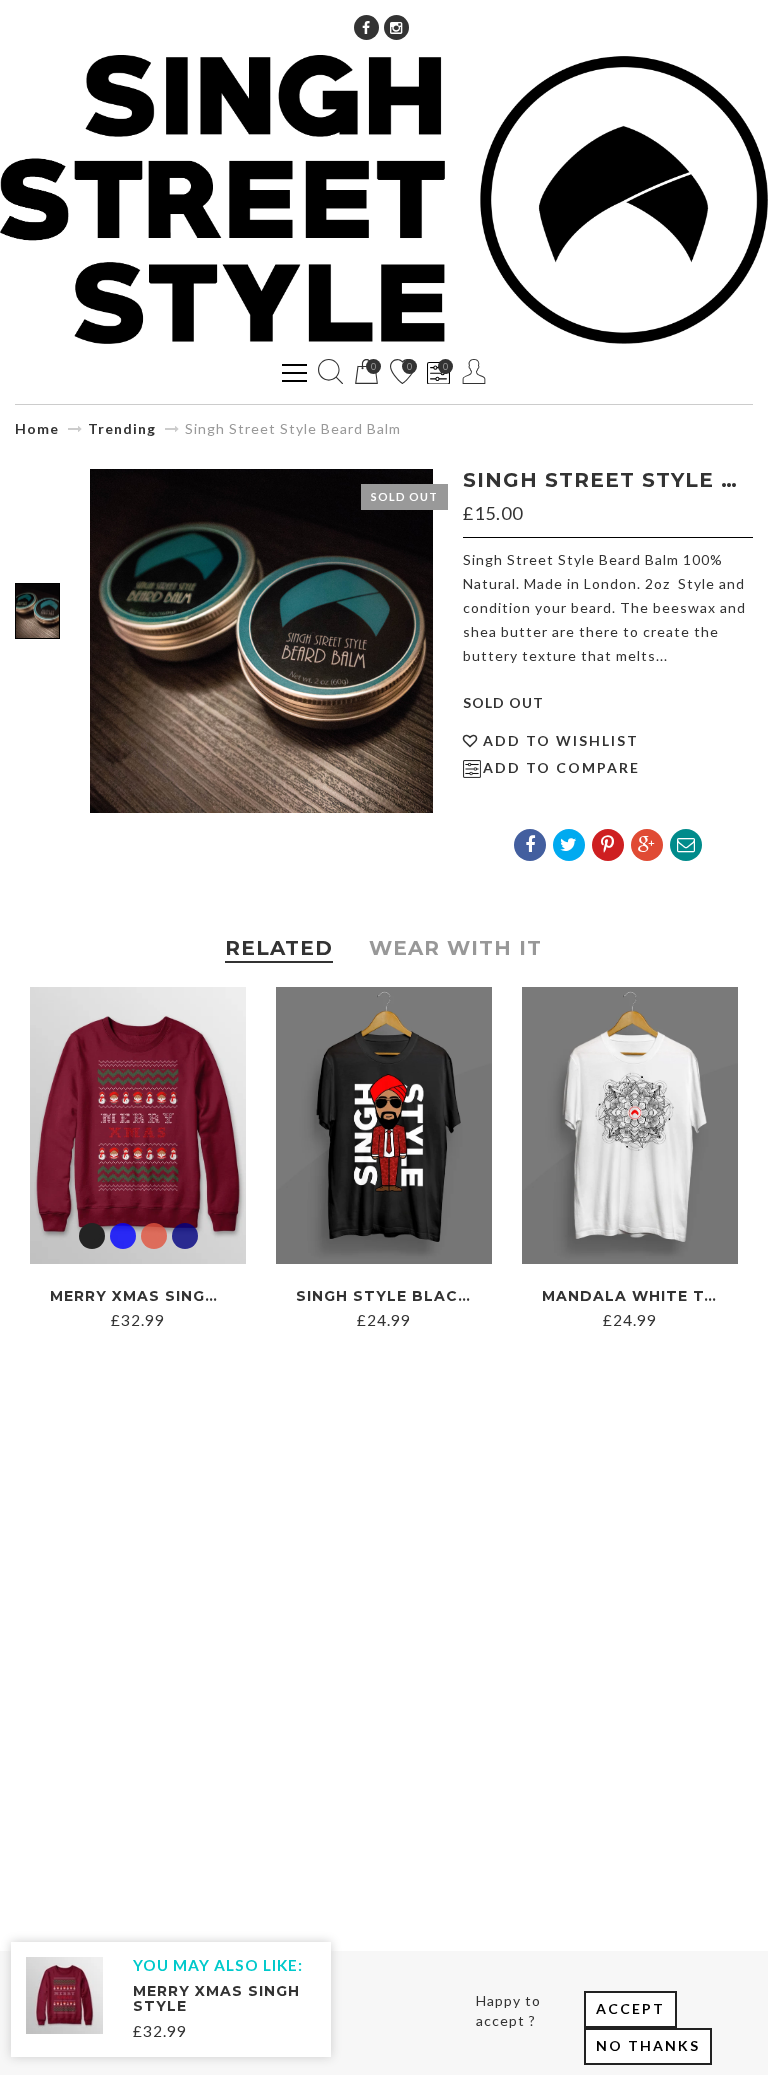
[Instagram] (396, 27)
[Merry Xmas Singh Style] (64, 1993)
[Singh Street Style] (384, 199)
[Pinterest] (608, 845)
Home (37, 428)
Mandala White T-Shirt (652, 1296)
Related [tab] (279, 948)
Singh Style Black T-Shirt (419, 1296)
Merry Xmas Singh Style (163, 1296)
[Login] (474, 371)
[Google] (647, 845)
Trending (122, 428)
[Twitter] (569, 845)
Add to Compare (561, 768)
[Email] (686, 845)
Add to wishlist (561, 741)
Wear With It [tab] (455, 948)
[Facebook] (366, 27)
